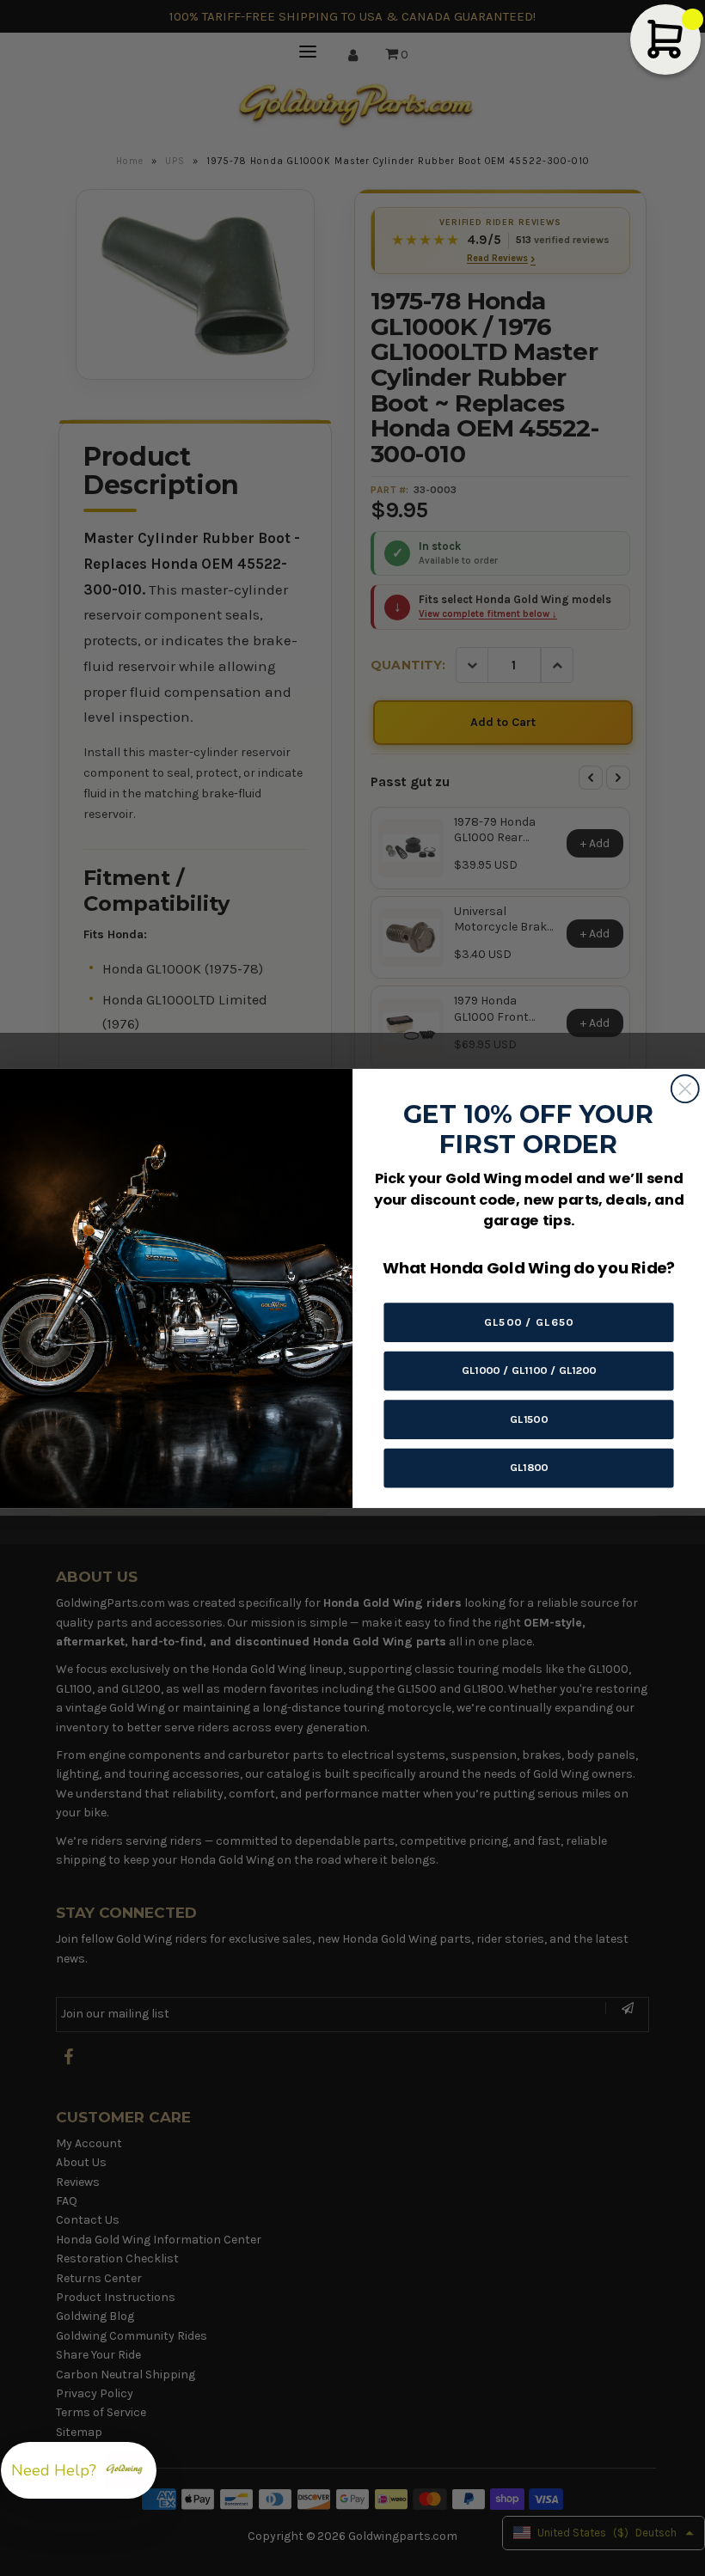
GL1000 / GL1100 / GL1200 (529, 1370)
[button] (79, 2470)
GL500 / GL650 (529, 1321)
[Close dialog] (685, 1089)
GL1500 (529, 1418)
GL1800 (529, 1467)
